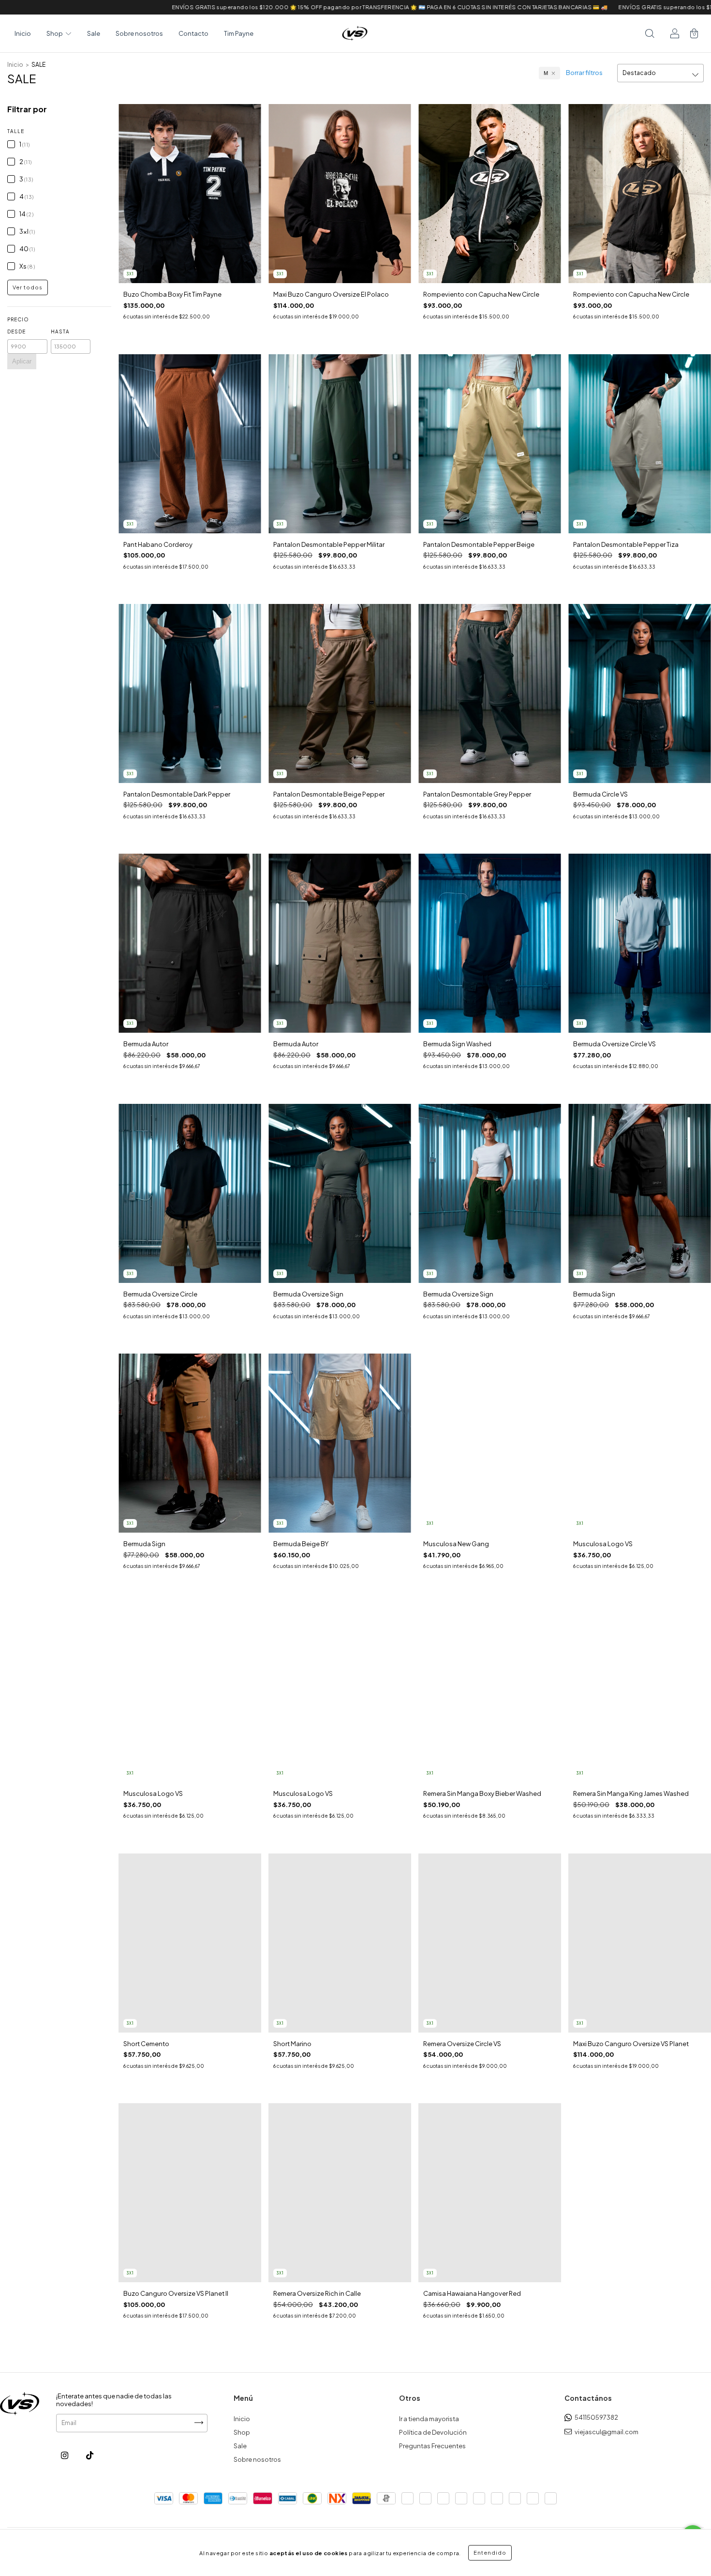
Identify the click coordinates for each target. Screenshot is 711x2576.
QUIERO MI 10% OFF (356, 209)
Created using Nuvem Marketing (355, 237)
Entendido (490, 2553)
